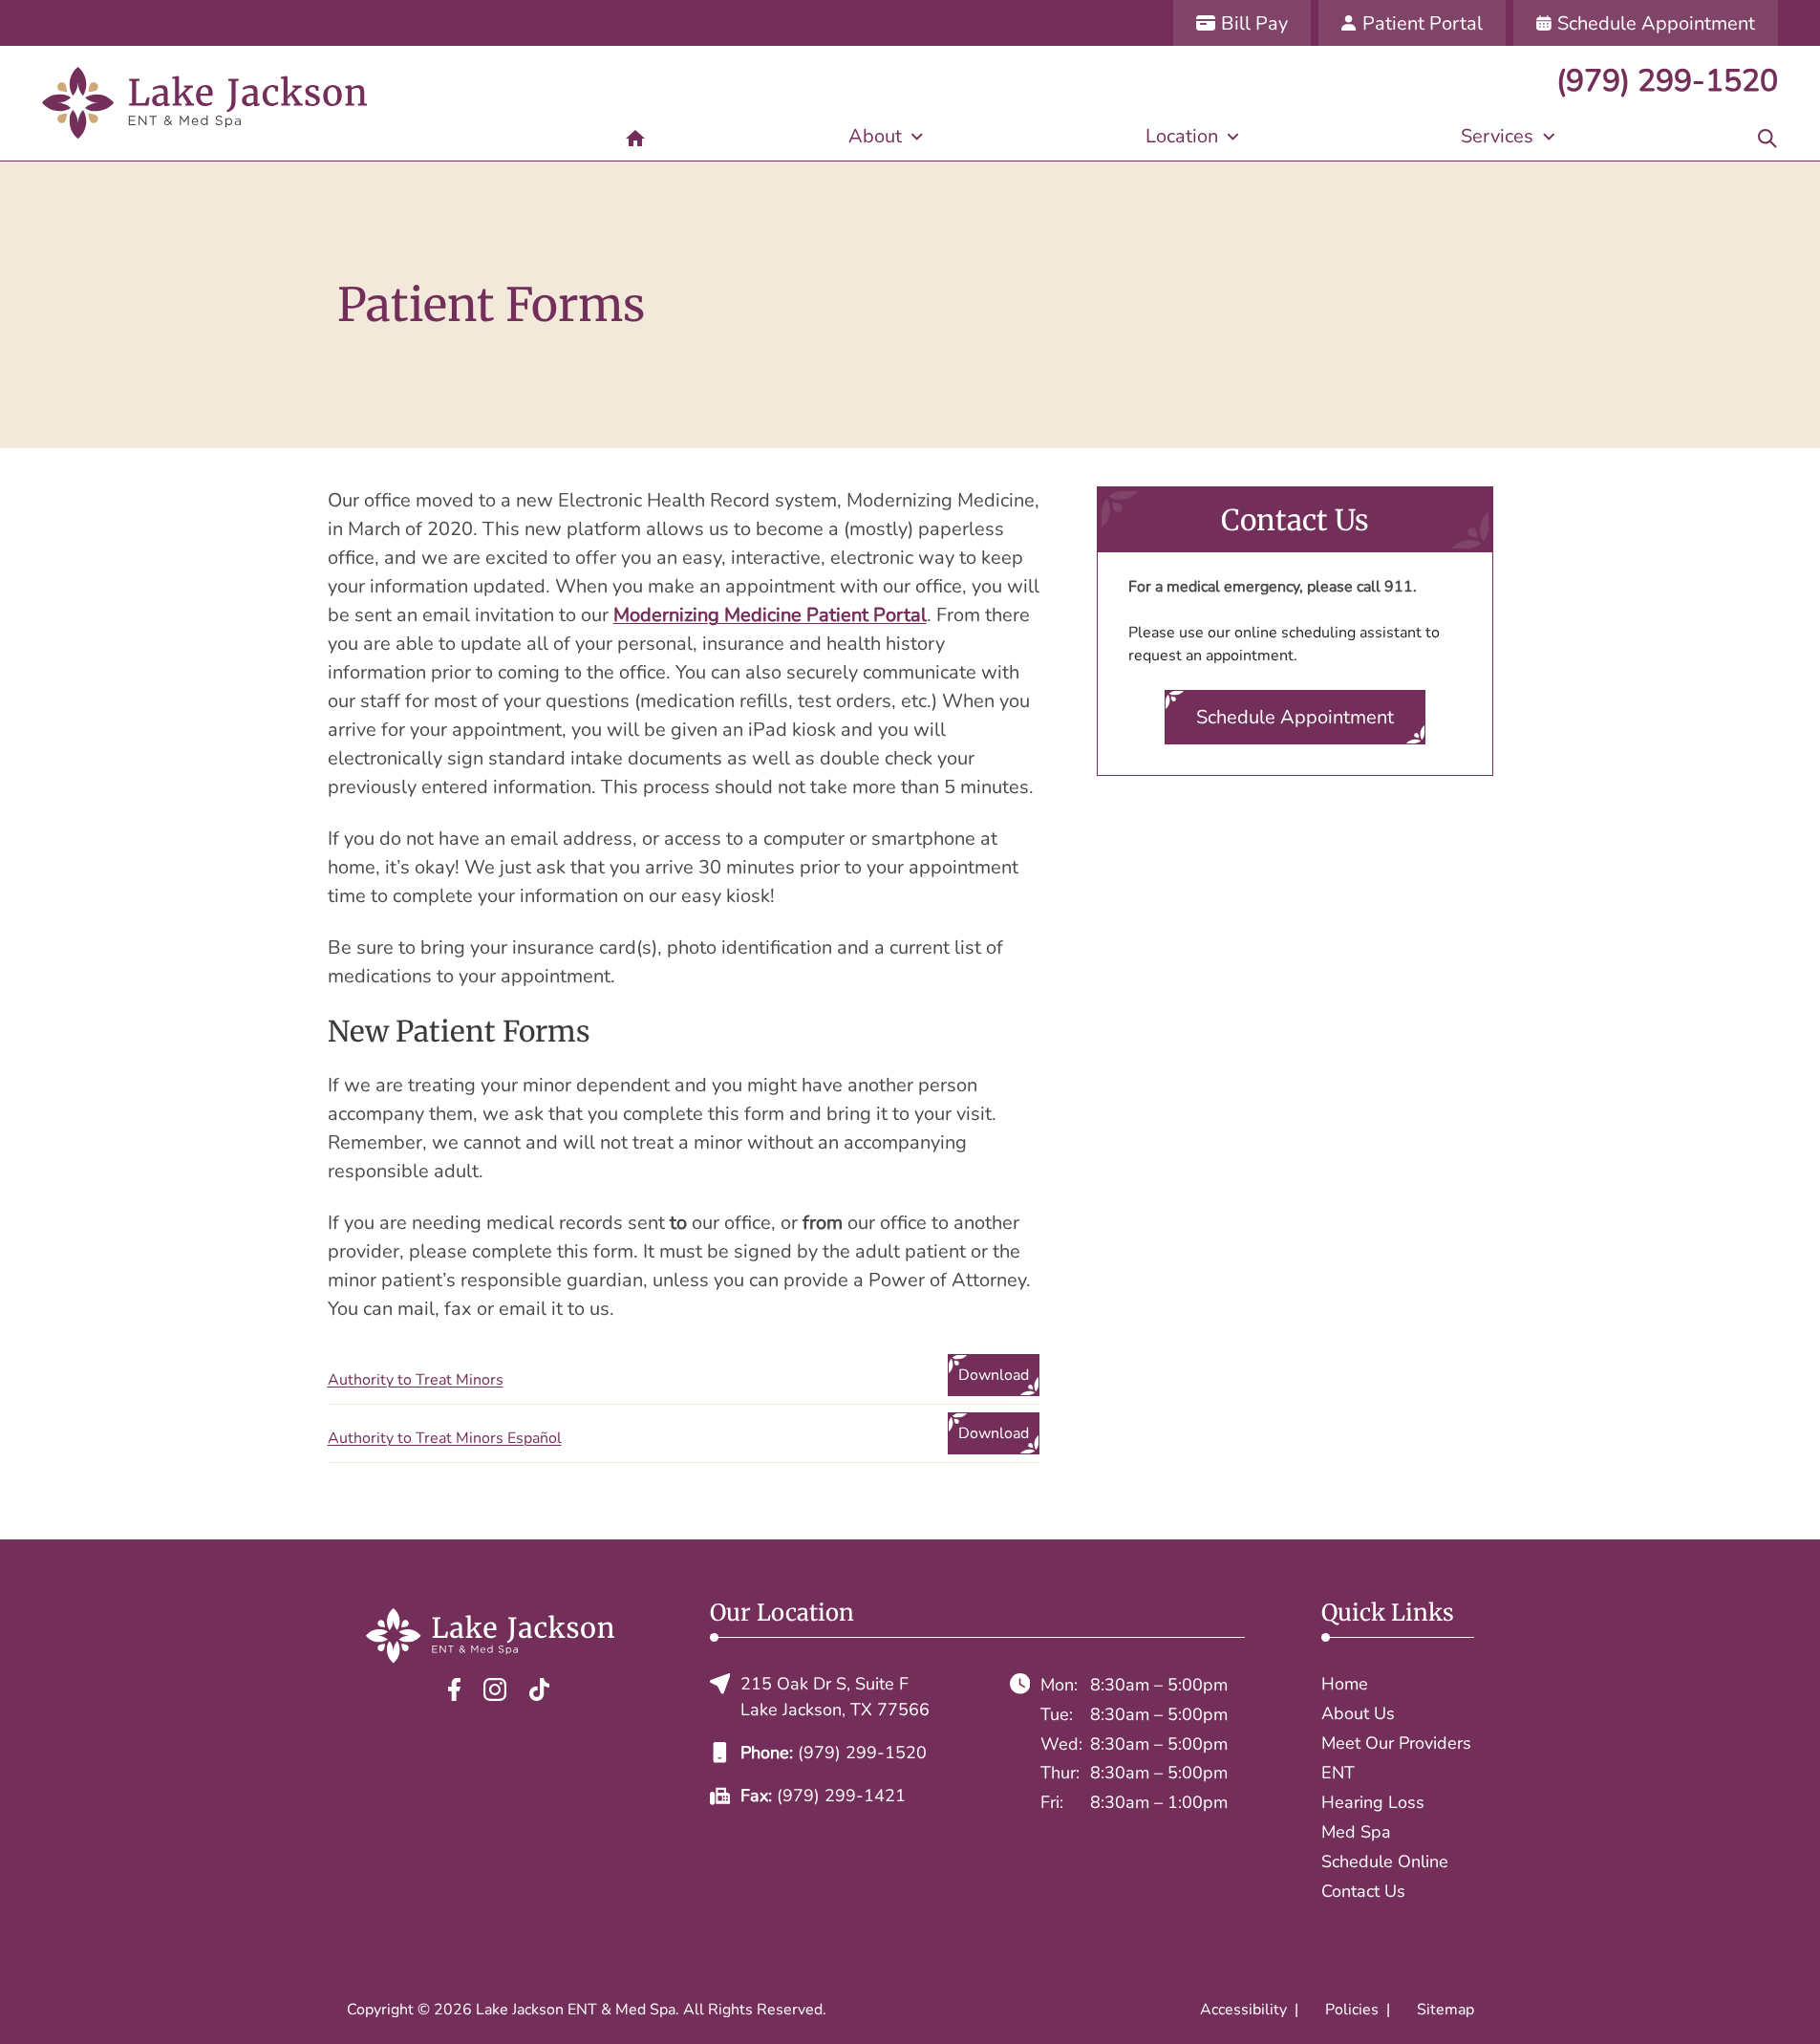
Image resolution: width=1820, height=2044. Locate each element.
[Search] (1767, 137)
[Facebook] (454, 1689)
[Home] (635, 137)
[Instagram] (495, 1689)
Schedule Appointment (1295, 717)
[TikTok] (539, 1689)
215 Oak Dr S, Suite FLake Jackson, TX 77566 (835, 1697)
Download (994, 1375)
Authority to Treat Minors (416, 1380)
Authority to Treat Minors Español (445, 1438)
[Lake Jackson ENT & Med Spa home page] (204, 103)
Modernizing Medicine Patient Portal (770, 615)
